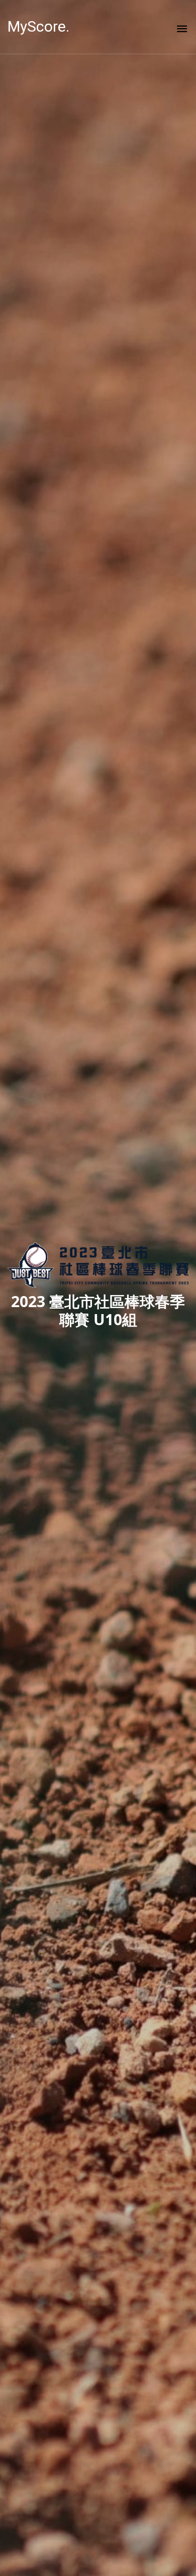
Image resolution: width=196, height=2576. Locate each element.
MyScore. (38, 26)
